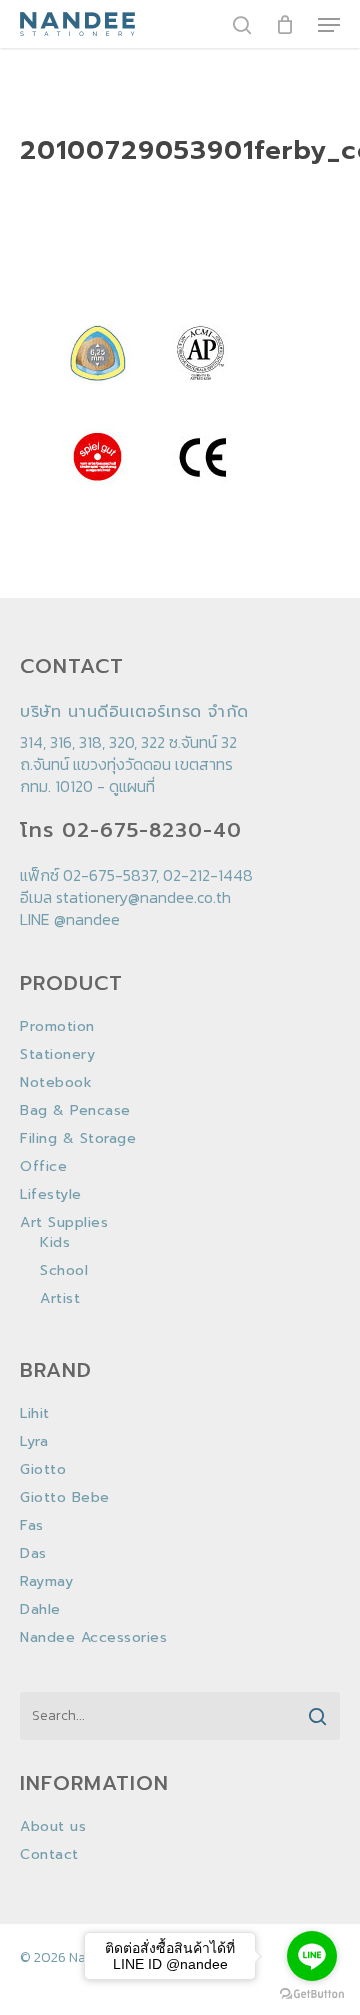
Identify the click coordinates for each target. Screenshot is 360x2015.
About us (53, 1827)
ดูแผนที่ (132, 786)
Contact (49, 1855)
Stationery (57, 1055)
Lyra (34, 1442)
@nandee (87, 919)
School (64, 1271)
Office (43, 1167)
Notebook (56, 1083)
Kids (55, 1243)
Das (33, 1554)
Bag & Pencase (75, 1111)
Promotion (57, 1027)
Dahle (40, 1610)
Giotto (43, 1470)
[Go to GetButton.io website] (312, 1994)
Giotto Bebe (65, 1498)
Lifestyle (51, 1195)
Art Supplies (64, 1223)
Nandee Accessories (93, 1638)
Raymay (46, 1582)
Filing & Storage (78, 1139)
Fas (32, 1526)
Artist (60, 1299)
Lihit (35, 1414)
